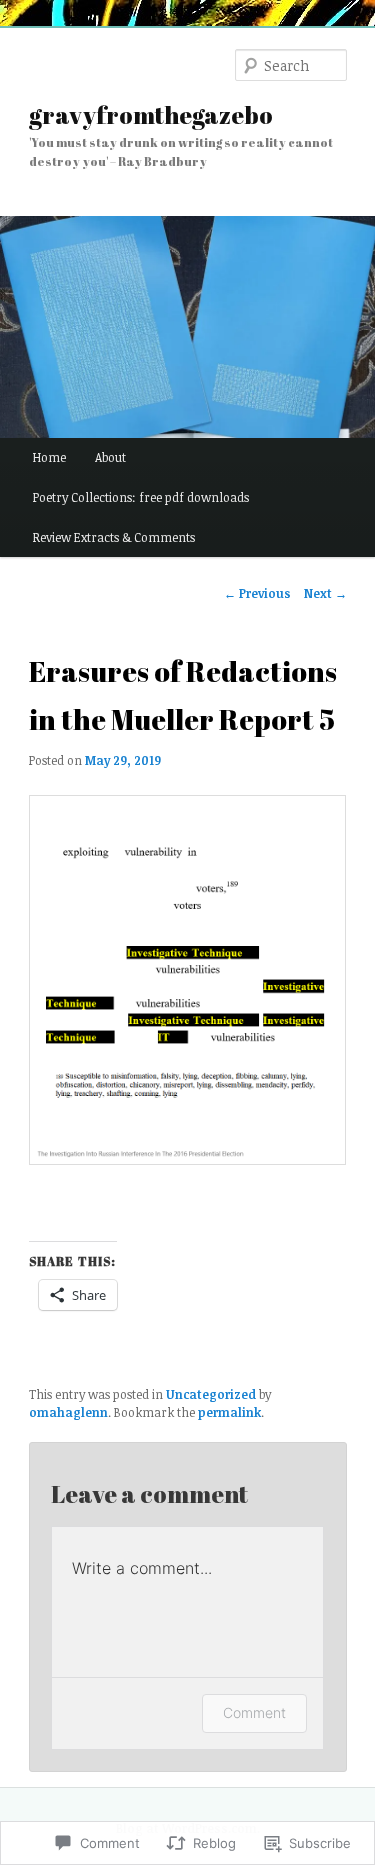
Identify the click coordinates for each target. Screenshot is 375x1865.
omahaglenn (68, 1412)
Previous (257, 593)
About (110, 457)
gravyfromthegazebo (151, 115)
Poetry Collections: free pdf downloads (141, 497)
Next (325, 593)
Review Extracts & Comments (114, 537)
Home (49, 457)
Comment (254, 1712)
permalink (229, 1412)
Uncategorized (211, 1394)
